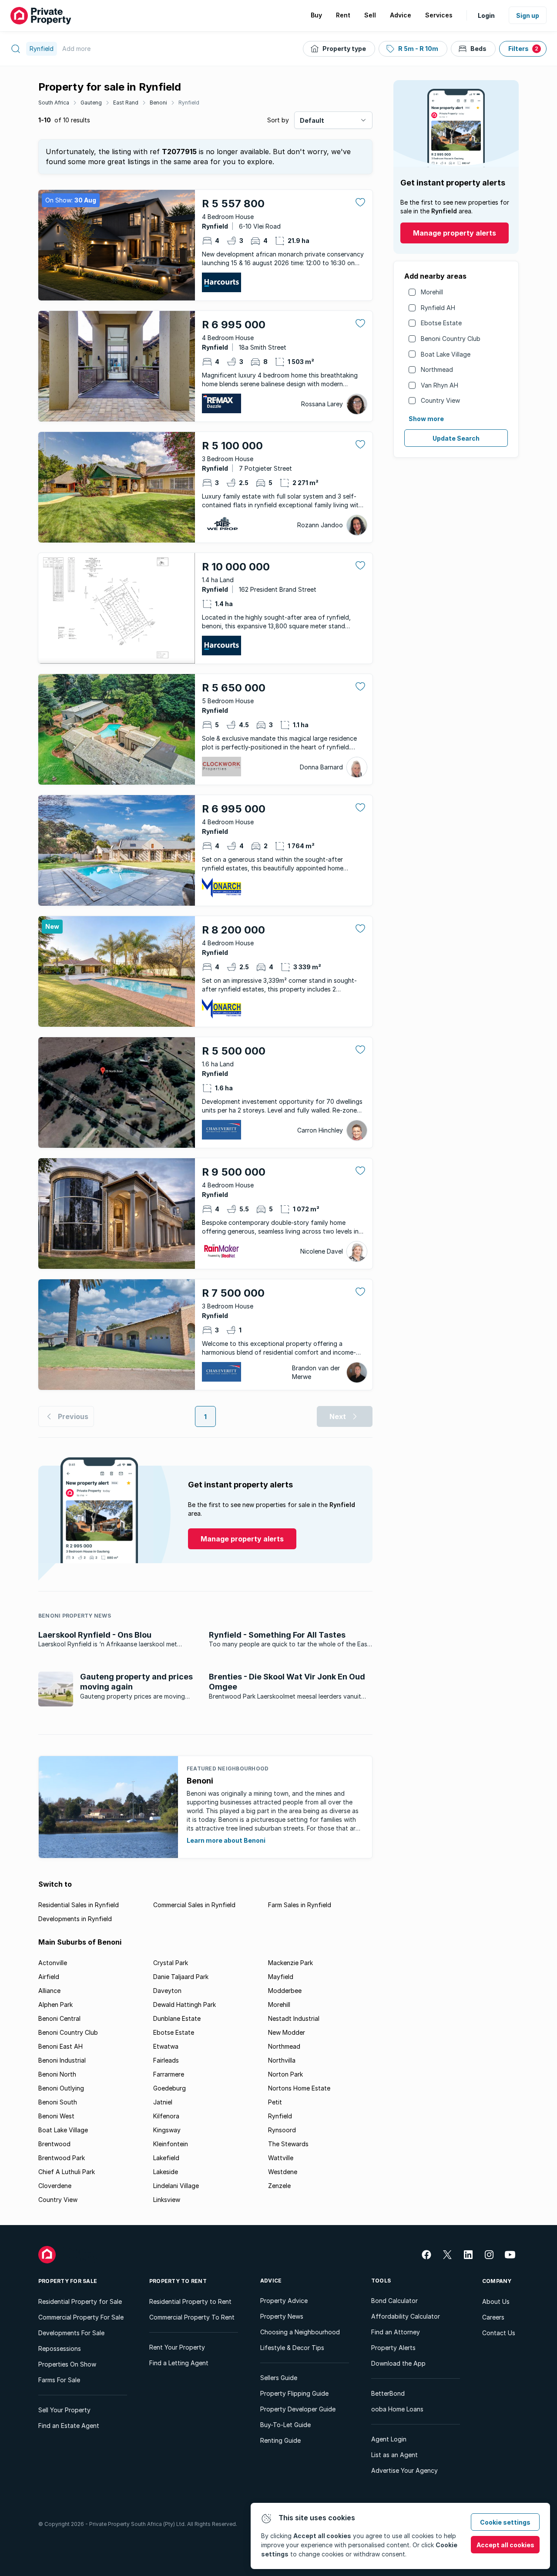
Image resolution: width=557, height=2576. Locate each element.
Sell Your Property (64, 2410)
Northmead (437, 369)
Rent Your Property (177, 2347)
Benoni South (58, 2102)
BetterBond (388, 2393)
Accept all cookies (505, 2545)
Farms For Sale (59, 2380)
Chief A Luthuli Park (67, 2172)
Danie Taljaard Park (181, 1977)
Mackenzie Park (290, 1963)
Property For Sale (68, 2281)
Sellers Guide (279, 2378)
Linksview (167, 2200)
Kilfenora (166, 2116)
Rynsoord (282, 2130)
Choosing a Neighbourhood (300, 2332)
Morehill (432, 292)
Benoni (158, 103)
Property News (282, 2316)
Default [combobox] (312, 120)
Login (486, 15)
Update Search (456, 438)
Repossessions (60, 2348)
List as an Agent (394, 2455)
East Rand (126, 103)
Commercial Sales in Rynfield (194, 1905)
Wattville (281, 2158)
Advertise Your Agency (404, 2470)
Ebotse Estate (441, 323)
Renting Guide (280, 2440)
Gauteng (91, 103)
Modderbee (285, 1991)
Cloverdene (55, 2186)
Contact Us (499, 2333)
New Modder (287, 2032)
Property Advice (284, 2301)
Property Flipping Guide (294, 2393)
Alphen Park (55, 2004)
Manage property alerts (455, 233)
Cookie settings (505, 2522)
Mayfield (281, 1977)
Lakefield (166, 2158)
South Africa (54, 103)
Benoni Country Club (451, 339)
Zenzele (279, 2186)
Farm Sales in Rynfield (300, 1905)
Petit (275, 2102)
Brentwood (54, 2144)
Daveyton (167, 1991)
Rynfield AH (438, 308)
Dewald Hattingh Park (185, 2004)
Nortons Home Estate (299, 2088)
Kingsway (167, 2130)
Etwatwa (166, 2046)
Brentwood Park (62, 2158)
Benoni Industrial (62, 2060)
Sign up (528, 15)
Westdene (283, 2172)
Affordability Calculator (406, 2316)
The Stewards (288, 2144)
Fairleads (166, 2060)
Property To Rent (178, 2281)
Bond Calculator (394, 2301)
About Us (496, 2301)
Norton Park (285, 2074)
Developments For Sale (71, 2333)
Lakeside (166, 2172)
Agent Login (389, 2439)
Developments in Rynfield (75, 1919)
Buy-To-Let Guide (285, 2425)
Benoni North (57, 2074)
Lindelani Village (176, 2186)
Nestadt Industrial (294, 2018)
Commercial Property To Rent (192, 2317)
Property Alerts (393, 2348)
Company (497, 2281)
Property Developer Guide (298, 2409)
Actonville (53, 1963)
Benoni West (56, 2116)
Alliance (49, 1991)
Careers (493, 2317)
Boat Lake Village (446, 354)
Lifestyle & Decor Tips (292, 2348)
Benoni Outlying (61, 2088)
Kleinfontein (171, 2144)
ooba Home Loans (397, 2409)
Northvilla (282, 2060)
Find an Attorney (396, 2332)
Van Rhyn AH (440, 385)
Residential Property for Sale (80, 2301)
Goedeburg (169, 2088)
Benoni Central (59, 2018)
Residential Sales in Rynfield (79, 1905)
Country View (440, 400)
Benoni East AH (60, 2046)
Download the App (398, 2363)
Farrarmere (169, 2074)
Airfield (49, 1977)
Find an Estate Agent (69, 2426)
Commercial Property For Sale (81, 2317)
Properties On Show (67, 2364)
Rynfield (189, 103)
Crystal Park (171, 1963)
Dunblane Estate (177, 2018)
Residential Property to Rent (190, 2301)
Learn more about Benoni (226, 1840)
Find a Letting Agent (179, 2363)
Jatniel (163, 2102)
